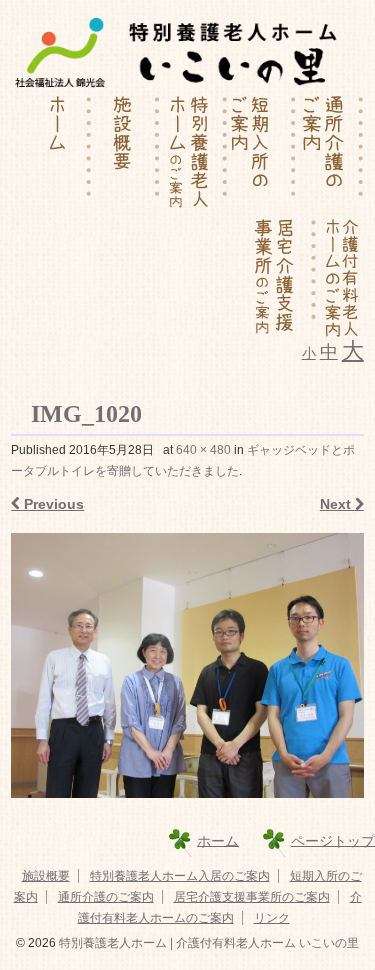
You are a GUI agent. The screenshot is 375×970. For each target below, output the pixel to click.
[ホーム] (58, 154)
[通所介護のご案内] (330, 154)
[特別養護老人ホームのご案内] (194, 154)
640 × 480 (203, 450)
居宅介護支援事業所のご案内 (252, 897)
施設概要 (46, 876)
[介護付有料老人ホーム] (340, 277)
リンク (272, 918)
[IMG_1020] (187, 665)
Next (337, 504)
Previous (52, 504)
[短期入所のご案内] (262, 154)
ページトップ (333, 840)
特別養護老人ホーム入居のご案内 (180, 876)
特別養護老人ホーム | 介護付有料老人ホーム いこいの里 (207, 943)
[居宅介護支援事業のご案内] (283, 277)
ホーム (218, 840)
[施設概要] (126, 154)
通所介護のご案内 (106, 897)
